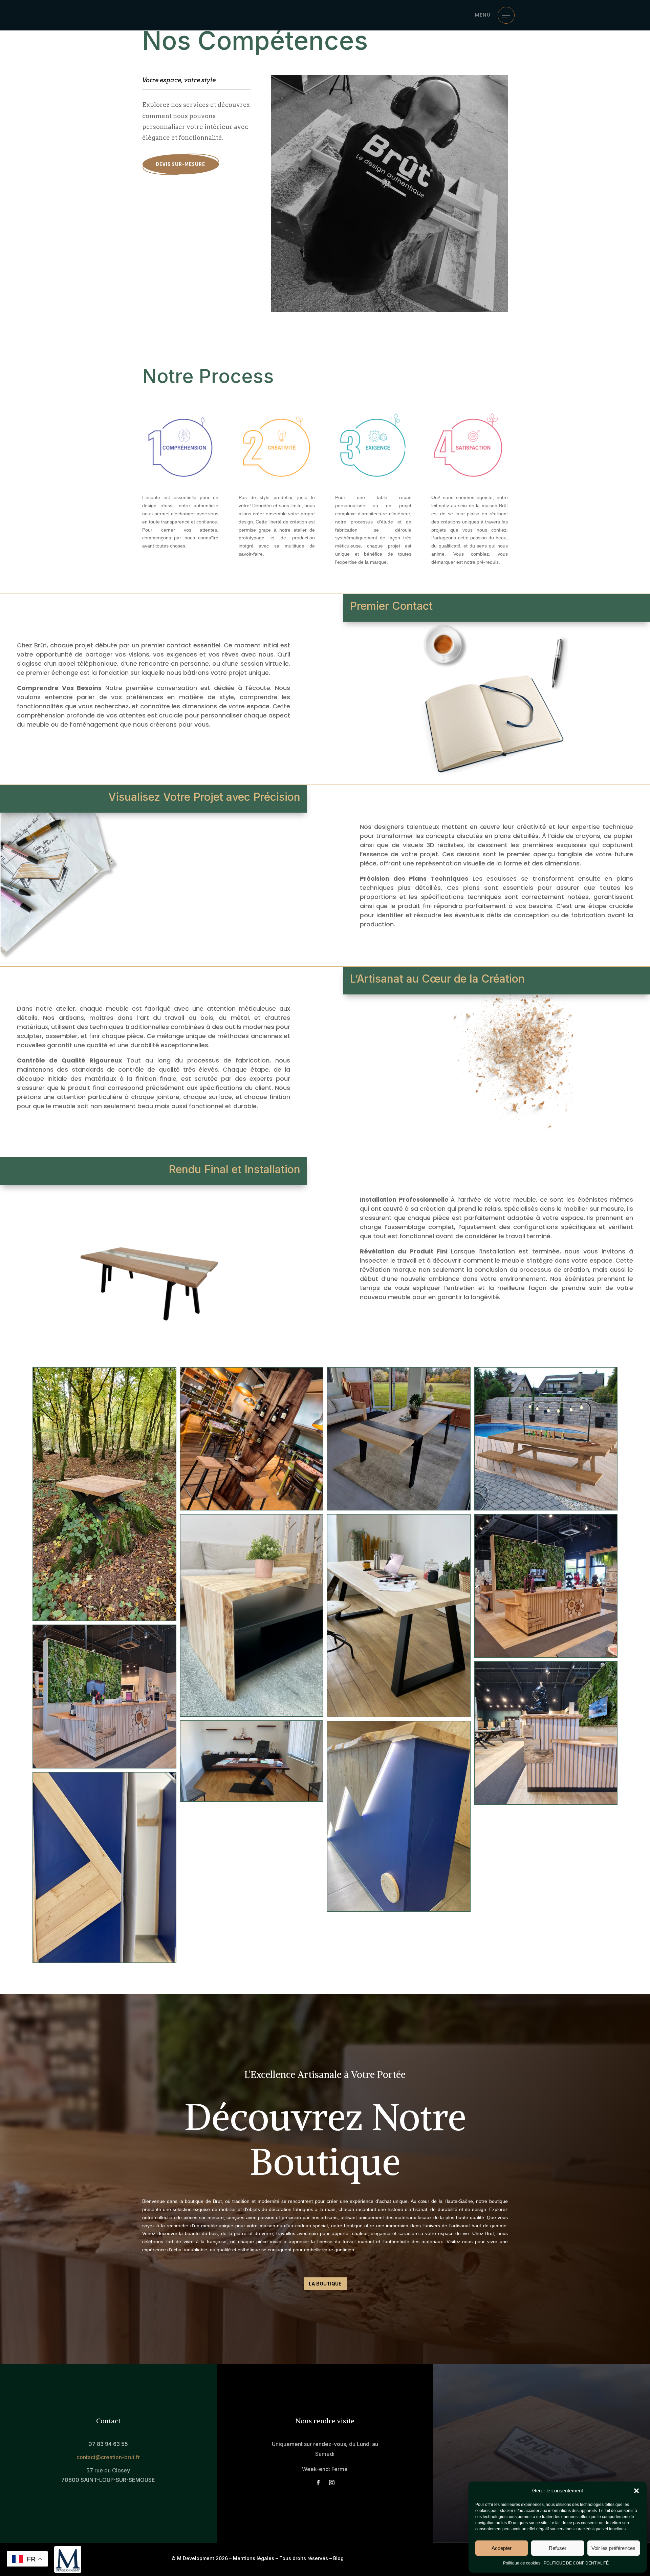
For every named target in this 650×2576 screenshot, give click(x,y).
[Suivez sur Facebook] (318, 2483)
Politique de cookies (522, 2563)
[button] (636, 2491)
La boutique (325, 2284)
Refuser (558, 2548)
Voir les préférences (613, 2548)
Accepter (502, 2548)
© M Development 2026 (200, 2558)
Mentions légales (254, 2558)
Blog (338, 2558)
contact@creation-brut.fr (108, 2457)
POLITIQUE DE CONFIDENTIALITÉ (576, 2563)
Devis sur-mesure (180, 164)
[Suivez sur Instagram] (332, 2483)
